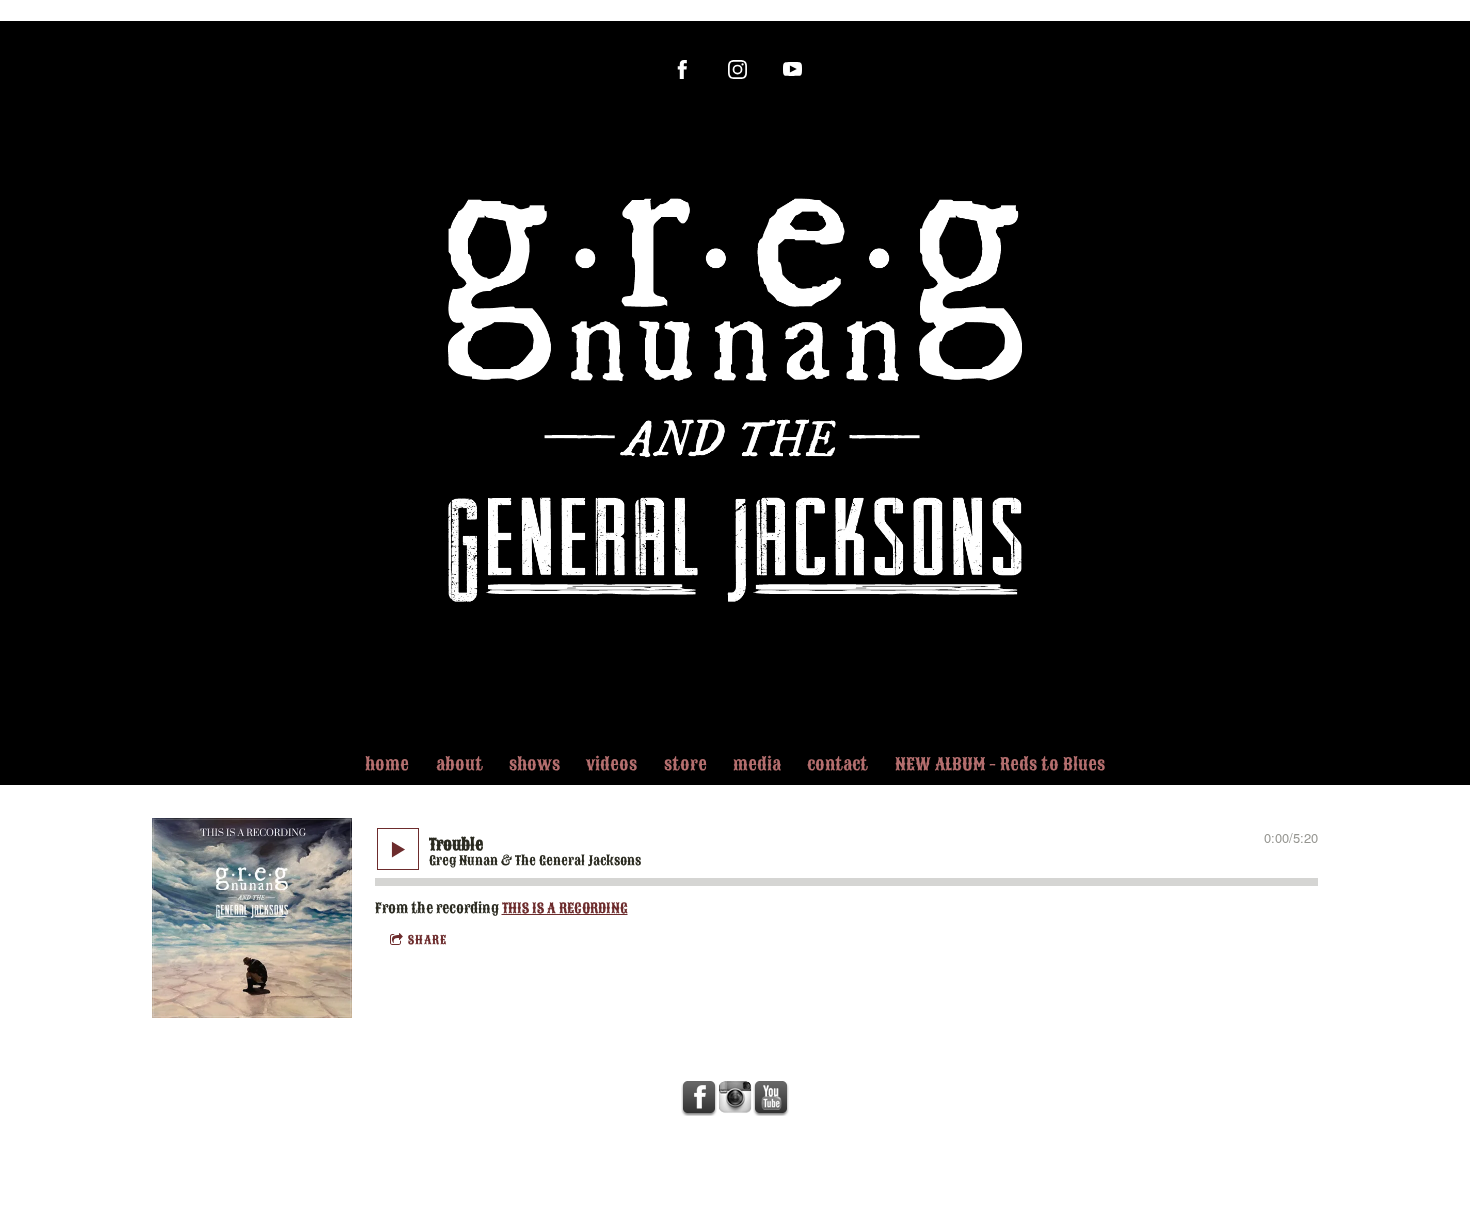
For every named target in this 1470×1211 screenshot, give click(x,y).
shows (534, 764)
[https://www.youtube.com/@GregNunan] (771, 1098)
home (387, 764)
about (459, 764)
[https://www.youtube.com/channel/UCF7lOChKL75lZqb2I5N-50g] (792, 69)
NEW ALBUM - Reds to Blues (1000, 764)
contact (837, 764)
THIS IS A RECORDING (565, 908)
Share (427, 940)
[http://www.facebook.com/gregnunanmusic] (682, 69)
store (685, 764)
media (757, 764)
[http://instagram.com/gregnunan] (737, 69)
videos (611, 764)
